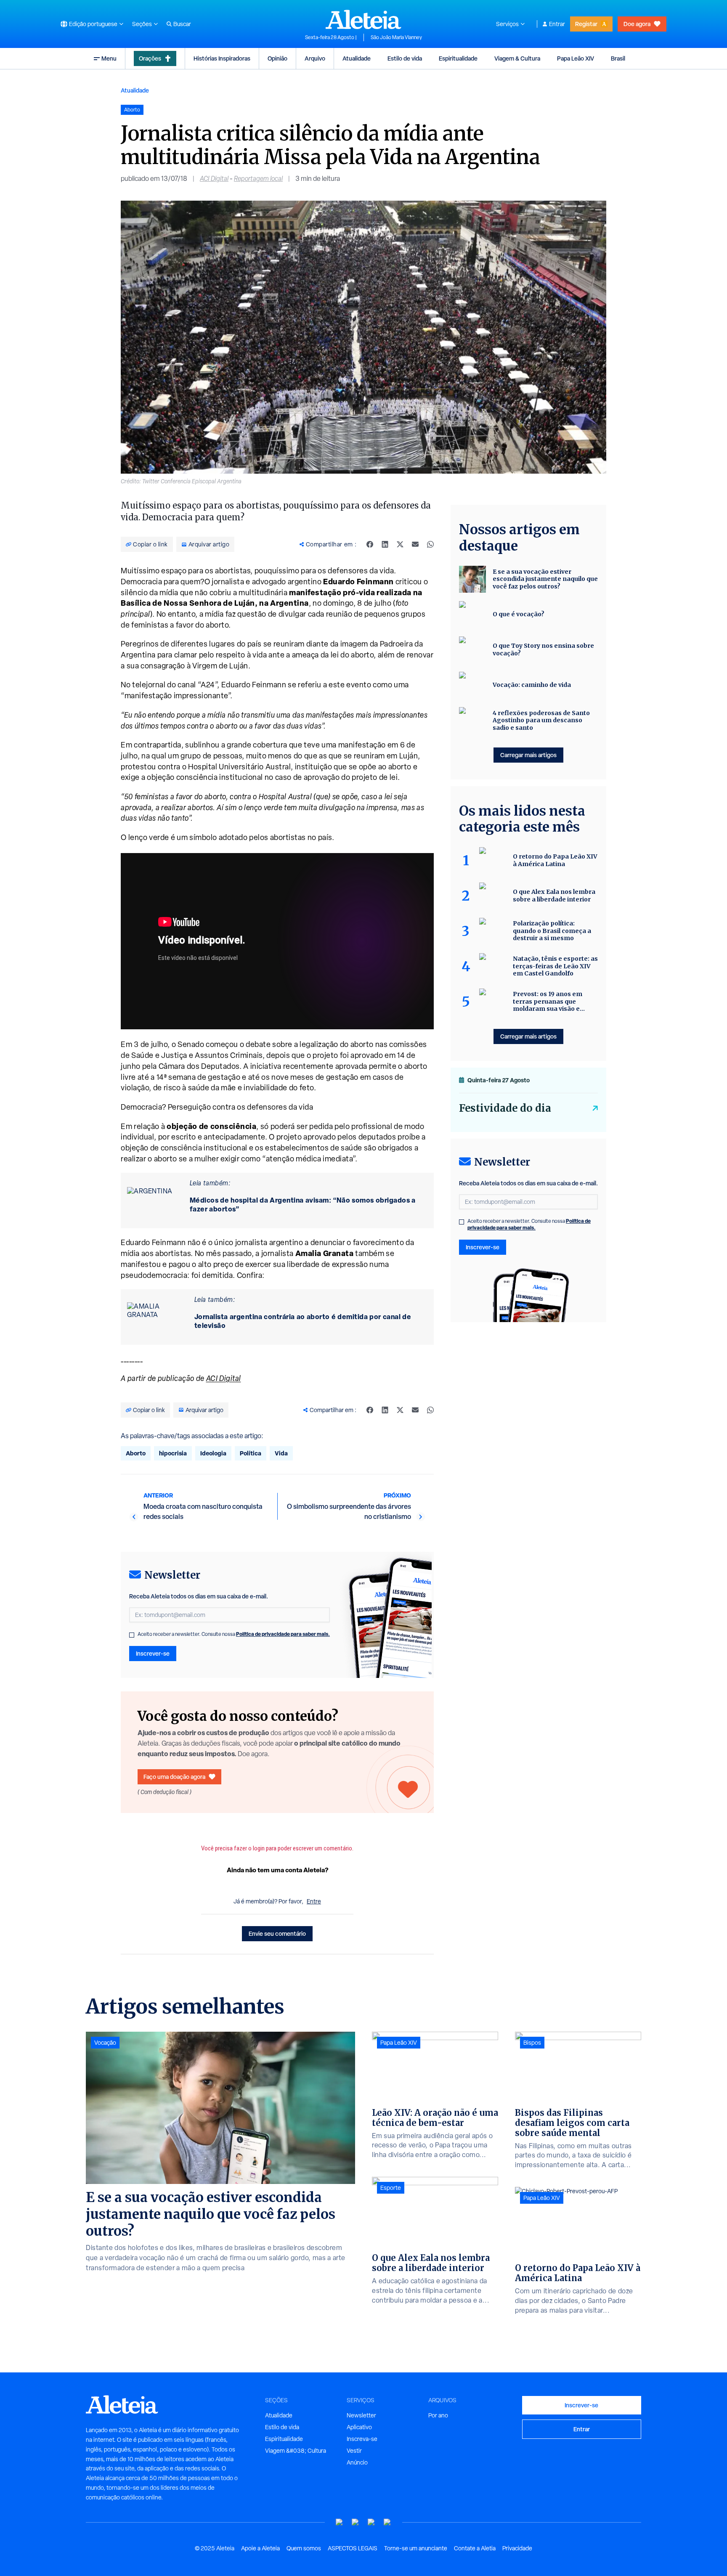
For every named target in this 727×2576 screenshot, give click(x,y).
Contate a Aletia (475, 2548)
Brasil (618, 58)
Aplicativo (359, 2427)
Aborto (136, 1453)
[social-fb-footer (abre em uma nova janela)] (356, 2522)
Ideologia (213, 1453)
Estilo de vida (405, 58)
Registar (586, 24)
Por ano (438, 2415)
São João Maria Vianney (396, 37)
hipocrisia (173, 1453)
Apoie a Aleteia (260, 2548)
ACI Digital (214, 179)
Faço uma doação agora (174, 1777)
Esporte (391, 2188)
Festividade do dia (505, 1108)
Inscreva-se (362, 2439)
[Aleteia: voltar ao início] (363, 19)
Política (251, 1453)
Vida (281, 1453)
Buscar (182, 24)
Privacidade (517, 2548)
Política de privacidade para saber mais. (283, 1634)
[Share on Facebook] (370, 544)
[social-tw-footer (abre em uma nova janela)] (371, 2522)
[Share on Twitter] (400, 544)
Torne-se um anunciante (416, 2548)
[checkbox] (132, 1635)
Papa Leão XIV (576, 58)
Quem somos (304, 2548)
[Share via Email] (415, 544)
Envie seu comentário (277, 1933)
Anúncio (357, 2462)
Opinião (277, 58)
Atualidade (357, 58)
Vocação (105, 2043)
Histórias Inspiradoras (222, 58)
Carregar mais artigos (528, 755)
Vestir (354, 2451)
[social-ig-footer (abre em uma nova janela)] (387, 2522)
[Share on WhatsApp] (430, 544)
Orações (150, 58)
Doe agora (637, 24)
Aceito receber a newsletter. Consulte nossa (234, 1634)
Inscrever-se (153, 1653)
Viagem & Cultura (517, 58)
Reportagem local (258, 179)
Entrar (557, 24)
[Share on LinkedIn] (385, 544)
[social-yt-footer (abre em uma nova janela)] (340, 2522)
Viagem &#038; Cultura (296, 2451)
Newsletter (361, 2415)
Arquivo (315, 58)
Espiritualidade (458, 58)
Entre (314, 1901)
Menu (109, 58)
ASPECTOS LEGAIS (353, 2548)
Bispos (532, 2043)
